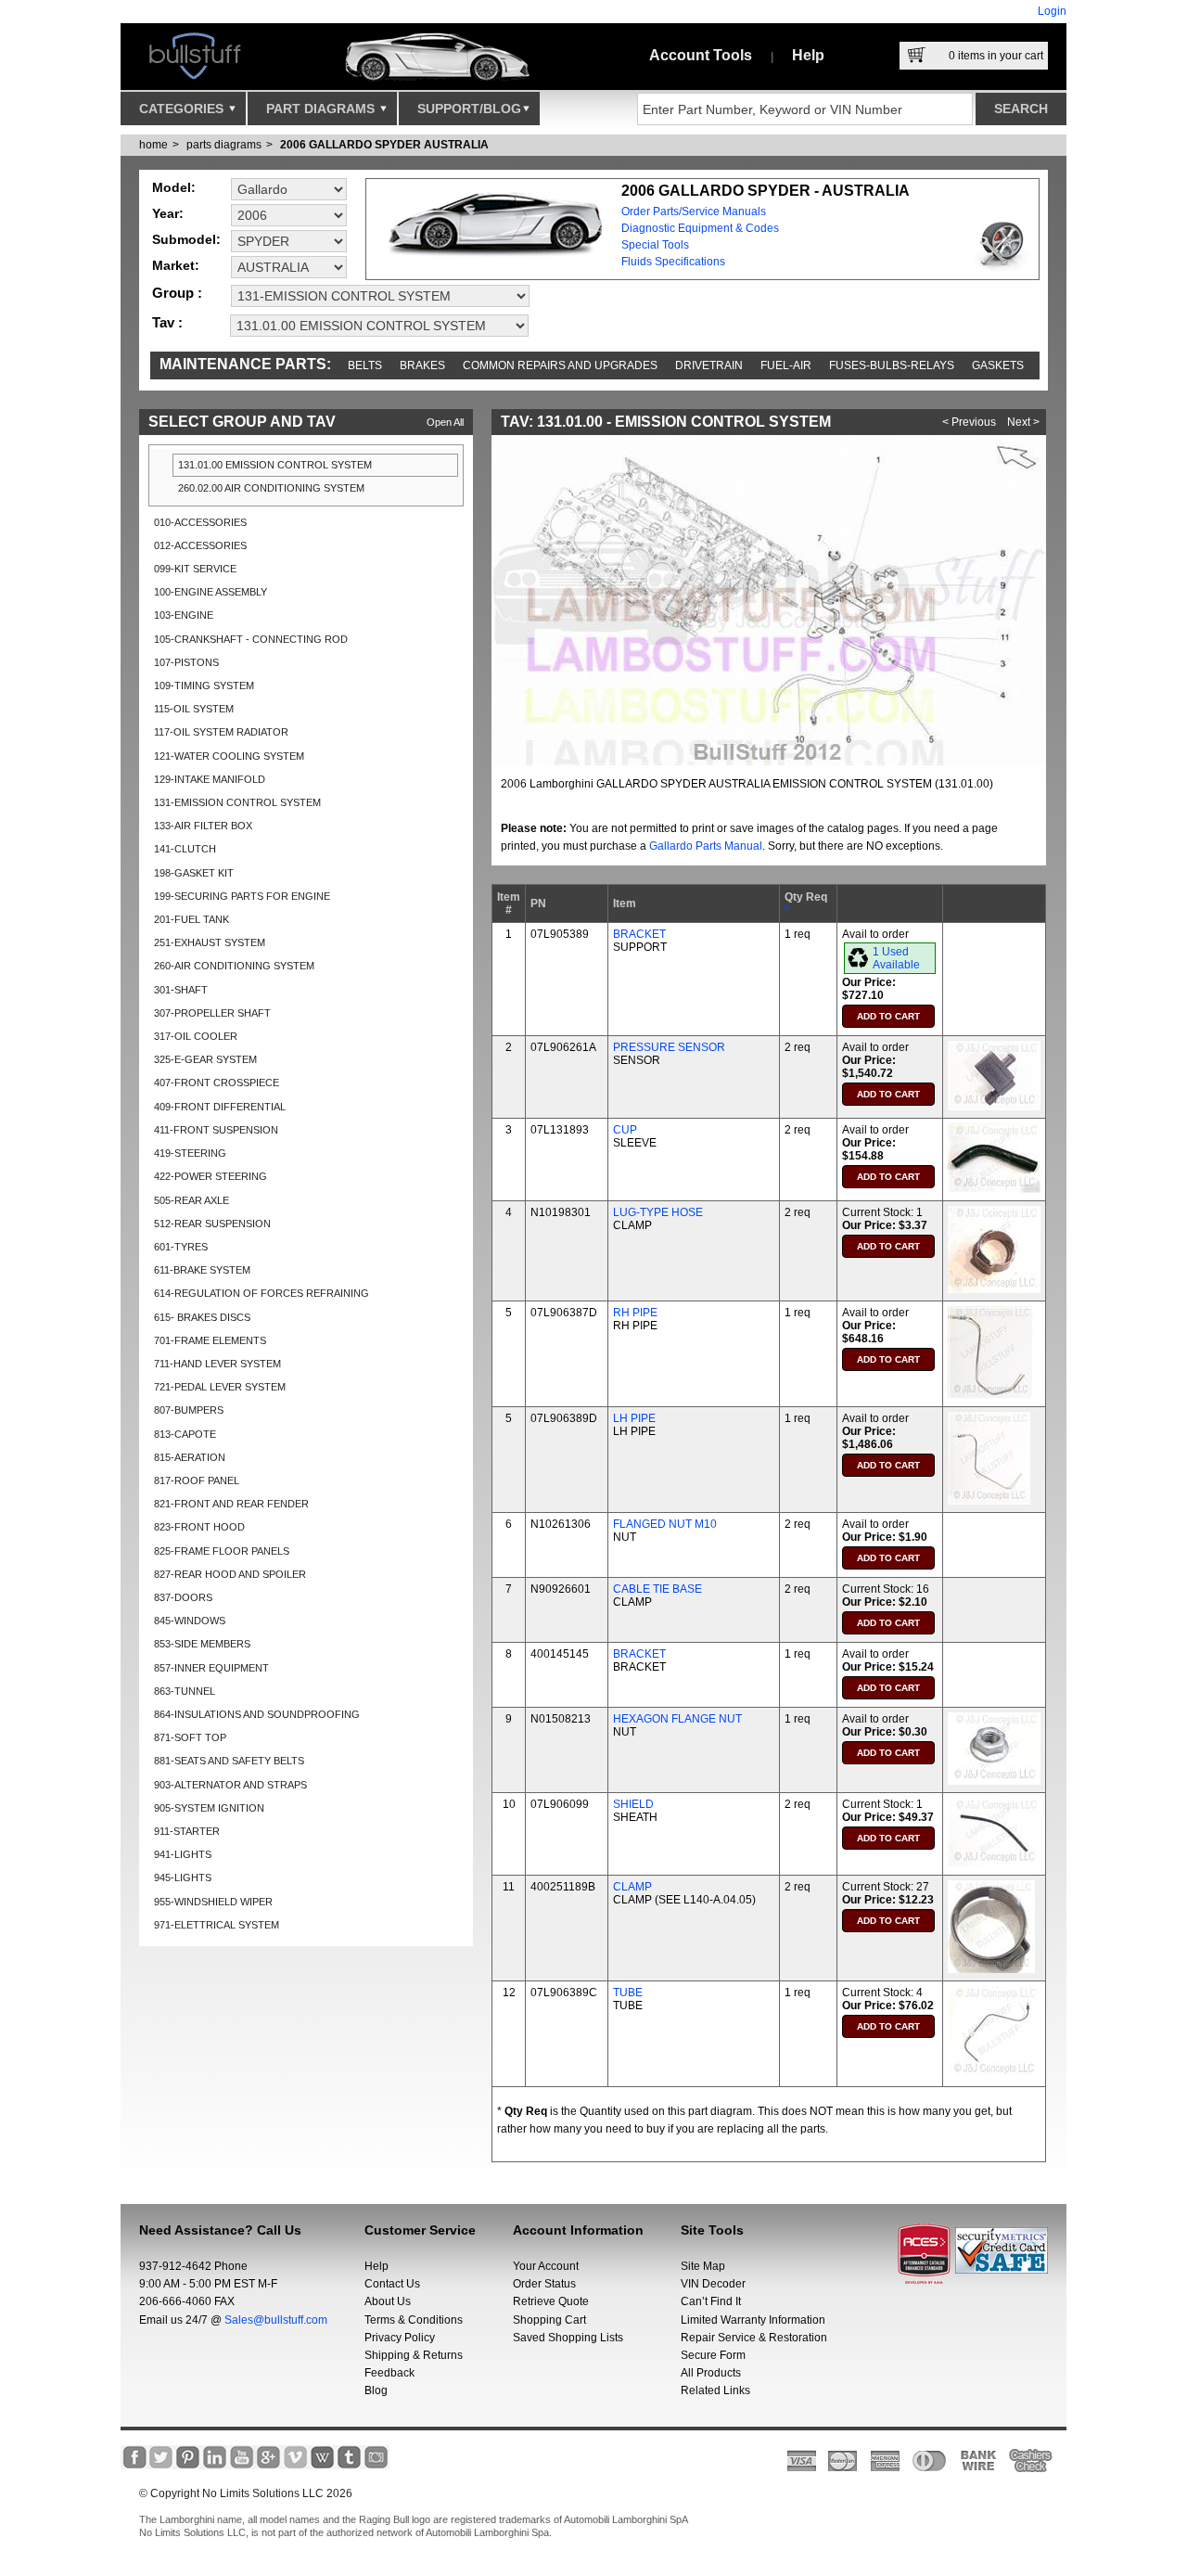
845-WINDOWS (190, 1621)
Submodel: (186, 239)
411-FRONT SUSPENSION (216, 1130)
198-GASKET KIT (194, 873)
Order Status (544, 2284)
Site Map (703, 2266)
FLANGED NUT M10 (665, 1524)
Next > (1023, 422)
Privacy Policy (400, 2338)
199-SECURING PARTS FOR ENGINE (242, 896)
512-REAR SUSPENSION (212, 1224)
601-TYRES (181, 1247)
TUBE (628, 1993)
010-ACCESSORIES (200, 522)
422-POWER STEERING (211, 1176)
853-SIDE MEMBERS (202, 1644)
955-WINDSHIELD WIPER (213, 1902)
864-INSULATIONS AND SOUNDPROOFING (257, 1714)
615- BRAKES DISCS (202, 1317)
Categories (183, 109)
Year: (168, 213)
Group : (177, 293)
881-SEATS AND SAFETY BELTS (229, 1761)
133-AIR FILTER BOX (203, 826)
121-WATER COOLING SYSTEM (229, 756)
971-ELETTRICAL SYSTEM (217, 1925)
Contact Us (392, 2284)
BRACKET (639, 934)
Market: (176, 265)
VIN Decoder (713, 2284)
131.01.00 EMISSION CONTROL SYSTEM (275, 465)
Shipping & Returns (414, 2355)
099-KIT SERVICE (195, 569)
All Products (711, 2373)
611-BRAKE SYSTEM (202, 1270)
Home (153, 145)
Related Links (715, 2390)
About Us (388, 2301)
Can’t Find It (711, 2301)
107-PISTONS (186, 662)
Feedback (389, 2373)
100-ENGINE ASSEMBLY (211, 592)
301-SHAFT (181, 990)
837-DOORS (183, 1597)
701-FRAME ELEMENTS (210, 1340)
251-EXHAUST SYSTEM (210, 942)
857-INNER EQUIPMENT (211, 1668)
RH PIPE (635, 1313)
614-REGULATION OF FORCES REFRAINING (262, 1293)
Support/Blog (469, 109)
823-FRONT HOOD (199, 1527)
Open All (445, 422)
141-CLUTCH (185, 849)
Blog (376, 2390)
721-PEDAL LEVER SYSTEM (220, 1387)
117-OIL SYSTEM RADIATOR (221, 732)
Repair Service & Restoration (754, 2338)
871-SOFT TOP (190, 1737)
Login (1052, 11)
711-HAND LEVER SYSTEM (217, 1364)
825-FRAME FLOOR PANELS (222, 1551)
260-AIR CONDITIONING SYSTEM (234, 966)
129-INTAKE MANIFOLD (210, 779)
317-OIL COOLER (196, 1036)
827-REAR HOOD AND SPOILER (230, 1574)
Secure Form (713, 2355)
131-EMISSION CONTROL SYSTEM (237, 802)
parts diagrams (224, 145)
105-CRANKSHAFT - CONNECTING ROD (251, 639)
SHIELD (633, 1804)
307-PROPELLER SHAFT (212, 1013)
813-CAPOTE (185, 1434)
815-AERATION (190, 1457)
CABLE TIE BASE (657, 1589)
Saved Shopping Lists (568, 2338)
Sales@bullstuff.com (276, 2320)
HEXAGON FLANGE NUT (677, 1719)
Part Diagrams (322, 109)
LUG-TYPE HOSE (658, 1212)
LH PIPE (634, 1418)
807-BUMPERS (189, 1410)
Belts (365, 365)
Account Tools (701, 55)
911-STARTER (187, 1831)
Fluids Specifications (673, 262)
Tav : (167, 322)
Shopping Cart (549, 2320)
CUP (625, 1130)
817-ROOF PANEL (197, 1480)
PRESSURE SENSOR (669, 1047)
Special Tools (655, 245)
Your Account (546, 2266)
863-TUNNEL (185, 1691)
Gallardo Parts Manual (706, 846)
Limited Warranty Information (753, 2320)
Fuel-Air (786, 365)
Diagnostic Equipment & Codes (700, 228)
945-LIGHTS (183, 1878)
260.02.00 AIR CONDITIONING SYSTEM (271, 488)
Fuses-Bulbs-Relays (892, 365)
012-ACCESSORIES (200, 545)
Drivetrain (709, 365)
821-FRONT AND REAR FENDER (231, 1504)
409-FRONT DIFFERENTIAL (220, 1107)
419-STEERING (190, 1153)
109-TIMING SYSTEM (204, 686)
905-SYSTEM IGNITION (209, 1808)
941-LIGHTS (183, 1854)
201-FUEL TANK (191, 919)
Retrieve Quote (551, 2301)
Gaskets (998, 365)
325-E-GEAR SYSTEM (205, 1059)
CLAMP (632, 1887)
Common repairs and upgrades (560, 365)
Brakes (422, 365)
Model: (174, 187)
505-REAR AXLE (191, 1200)
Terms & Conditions (414, 2320)
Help (808, 55)
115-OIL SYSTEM (194, 709)
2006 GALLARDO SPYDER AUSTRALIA (384, 145)
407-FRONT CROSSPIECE (217, 1083)
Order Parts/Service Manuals (694, 211)
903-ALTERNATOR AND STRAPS (230, 1785)
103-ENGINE (184, 615)
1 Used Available (896, 958)
